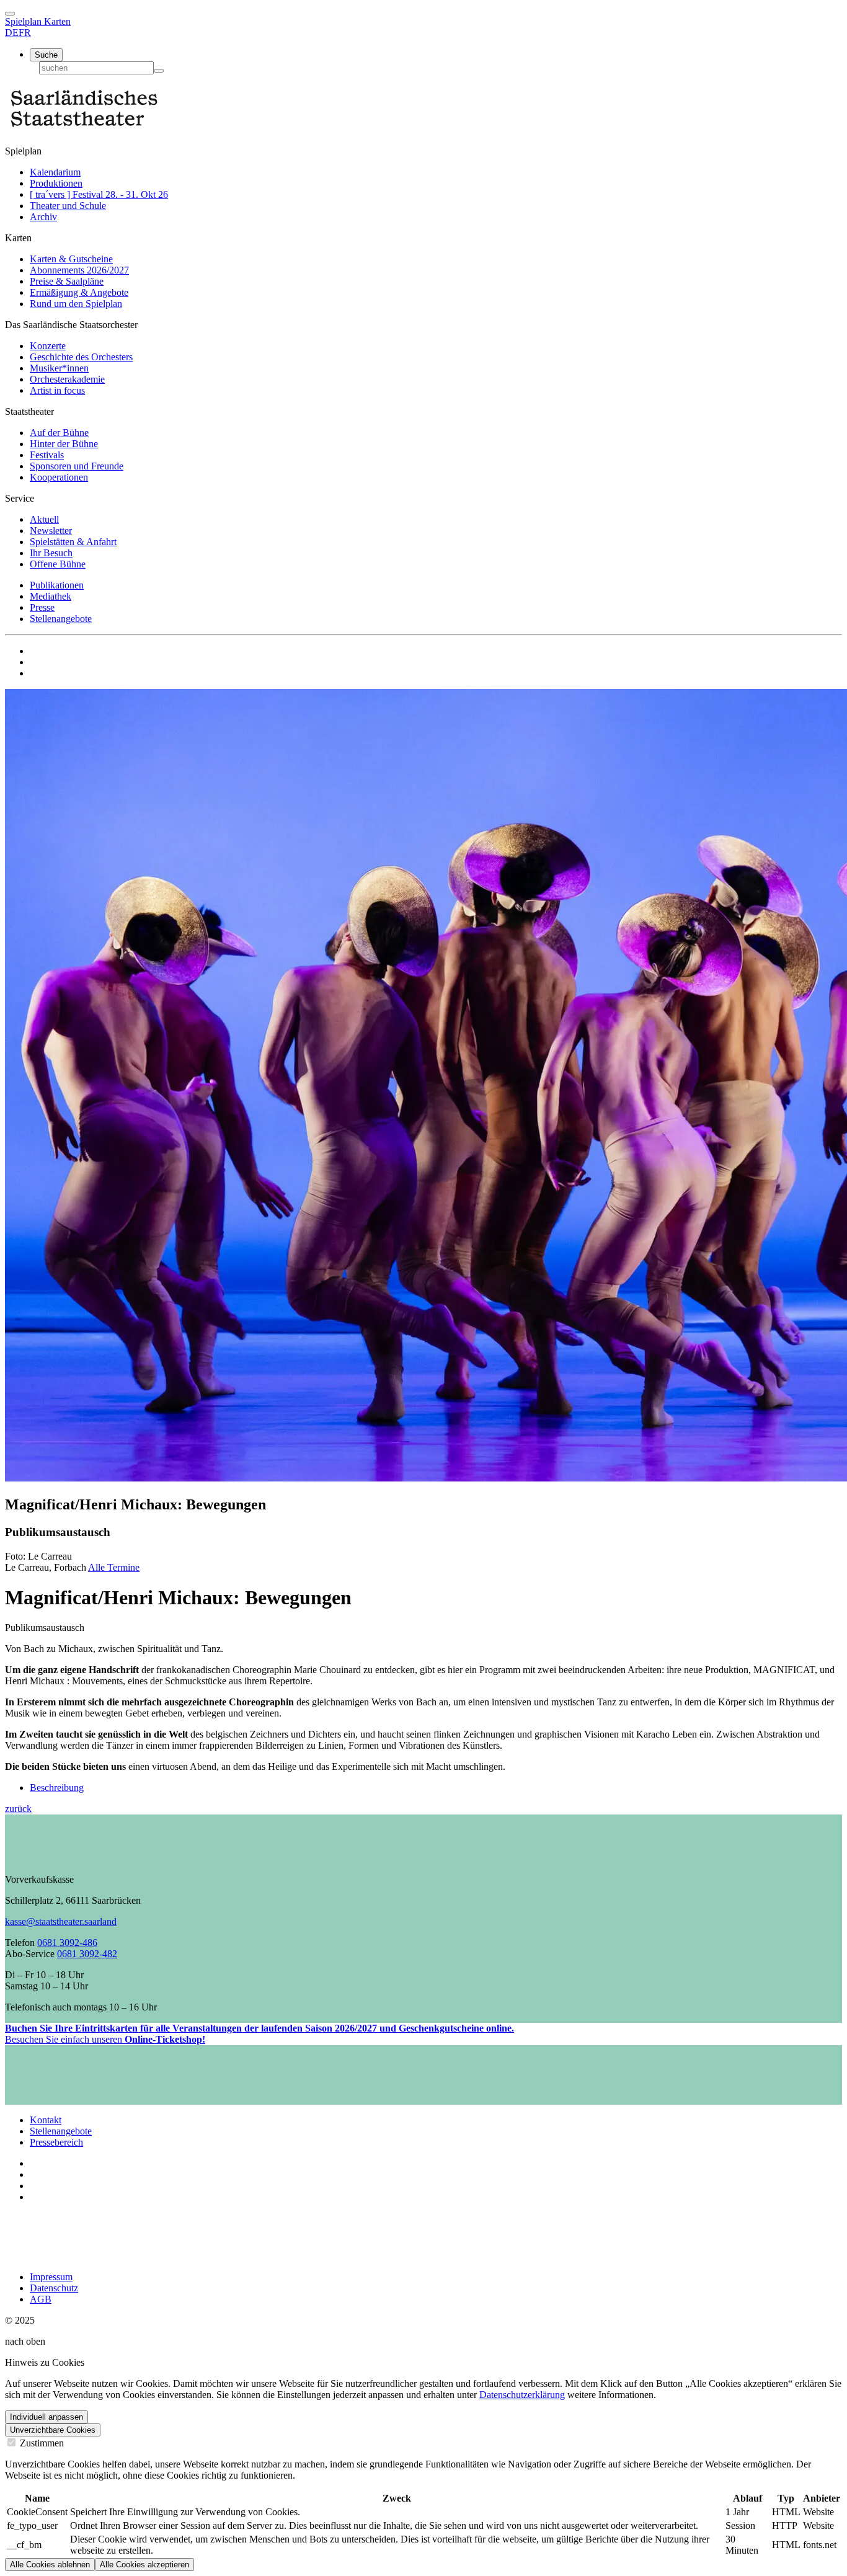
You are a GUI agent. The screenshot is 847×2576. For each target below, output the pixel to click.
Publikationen (57, 585)
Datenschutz (54, 2288)
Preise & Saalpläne (67, 281)
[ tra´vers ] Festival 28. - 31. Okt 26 (99, 194)
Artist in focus (57, 390)
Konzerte (48, 346)
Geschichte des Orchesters (81, 357)
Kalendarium (55, 172)
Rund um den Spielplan (76, 304)
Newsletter (51, 531)
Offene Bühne (58, 564)
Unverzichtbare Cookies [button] (53, 2430)
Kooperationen (59, 477)
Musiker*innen (59, 368)
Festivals (47, 455)
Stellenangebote (61, 619)
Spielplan (24, 21)
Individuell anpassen (47, 2417)
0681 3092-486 (67, 1943)
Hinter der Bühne (64, 444)
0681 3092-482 (87, 1954)
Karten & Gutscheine (71, 259)
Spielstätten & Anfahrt (73, 542)
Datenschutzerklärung (522, 2395)
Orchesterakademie (67, 379)
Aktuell (44, 519)
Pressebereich (56, 2142)
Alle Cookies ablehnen (50, 2565)
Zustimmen (41, 2443)
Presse (42, 607)
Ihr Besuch (51, 553)
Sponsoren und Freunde (77, 466)
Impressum (51, 2277)
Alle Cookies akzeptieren (144, 2565)
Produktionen (56, 183)
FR (25, 33)
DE (12, 33)
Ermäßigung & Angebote (79, 292)
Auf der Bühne (59, 433)
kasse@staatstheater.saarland (61, 1921)
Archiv (43, 217)
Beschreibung (57, 1788)
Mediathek (51, 596)
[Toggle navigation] (10, 14)
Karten (57, 21)
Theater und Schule (68, 206)
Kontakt (46, 2120)
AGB (41, 2299)
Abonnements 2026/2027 (79, 270)
